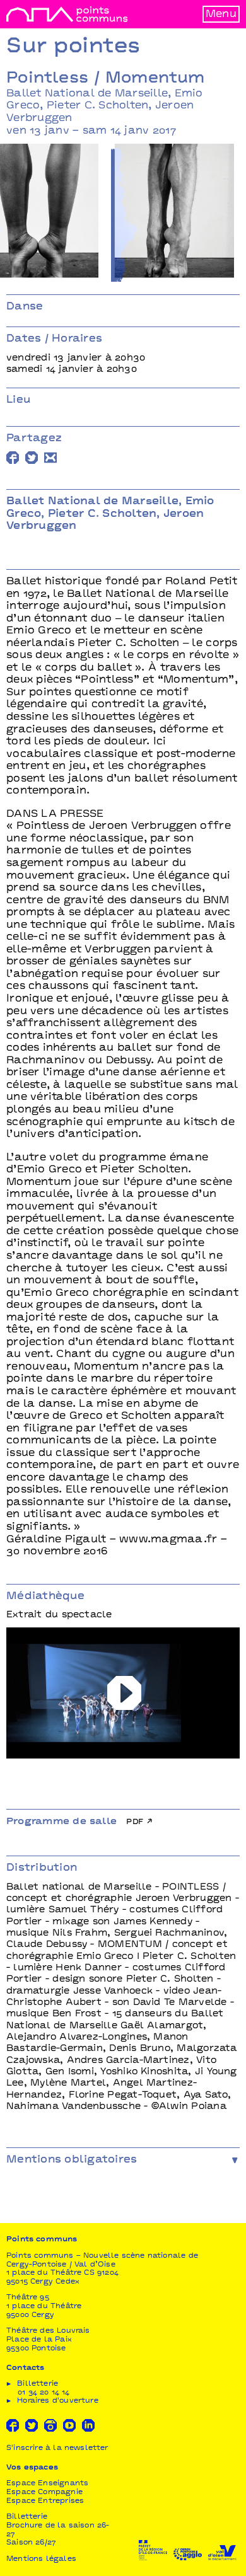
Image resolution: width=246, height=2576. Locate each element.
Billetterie (27, 2517)
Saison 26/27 (31, 2543)
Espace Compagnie (44, 2492)
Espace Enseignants (47, 2484)
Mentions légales (41, 2559)
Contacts (25, 2368)
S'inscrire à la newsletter (57, 2448)
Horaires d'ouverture (58, 2401)
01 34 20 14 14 (44, 2393)
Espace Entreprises (45, 2501)
